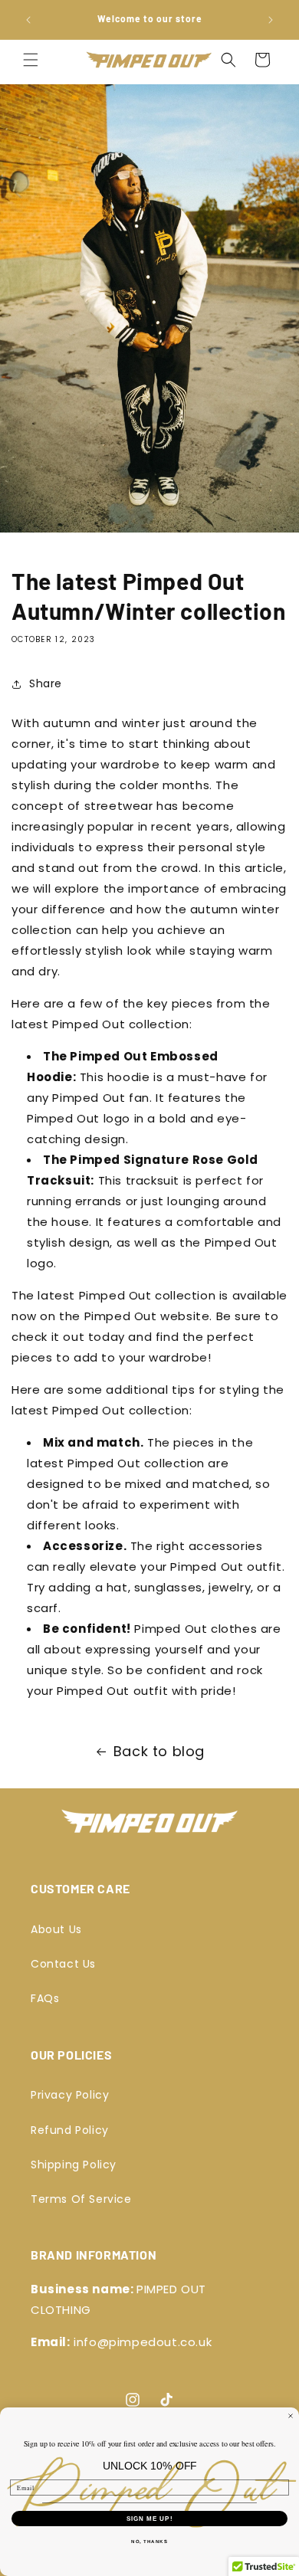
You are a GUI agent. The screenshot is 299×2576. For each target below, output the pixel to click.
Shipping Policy (74, 2165)
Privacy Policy (70, 2095)
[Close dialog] (291, 2416)
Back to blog (159, 1751)
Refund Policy (70, 2130)
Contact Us (63, 1964)
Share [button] (46, 683)
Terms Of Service (81, 2199)
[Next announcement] (271, 20)
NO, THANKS (149, 2542)
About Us (56, 1929)
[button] (31, 60)
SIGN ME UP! (150, 2519)
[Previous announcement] (28, 20)
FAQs (45, 1998)
